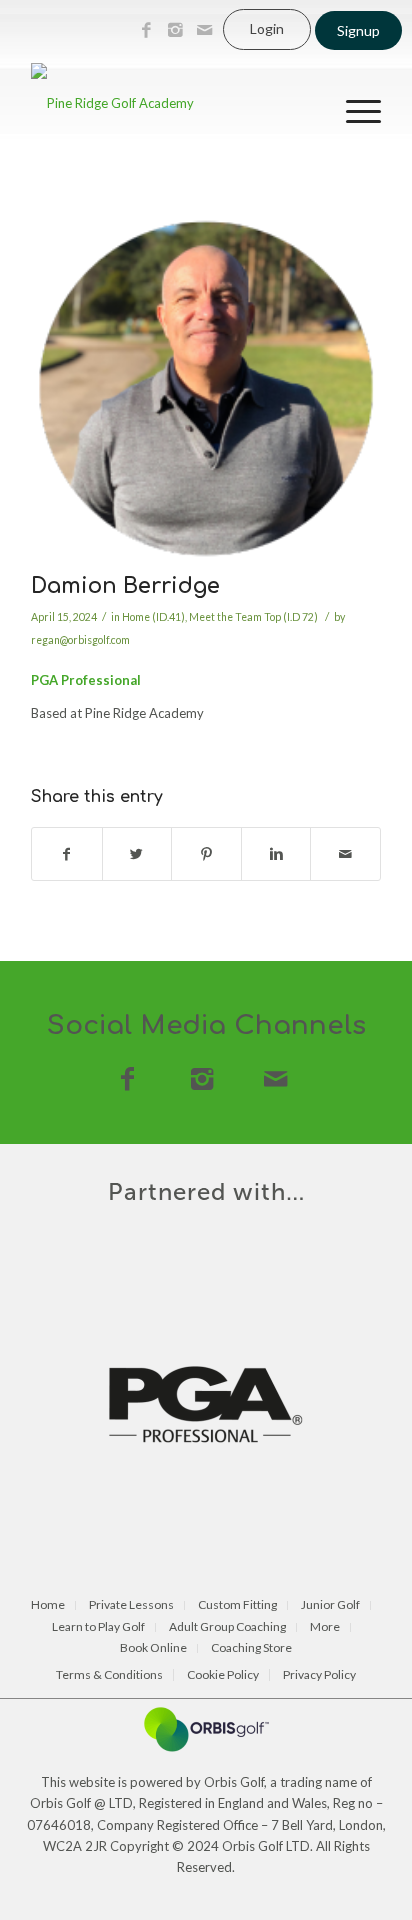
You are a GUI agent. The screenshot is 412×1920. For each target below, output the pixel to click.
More (325, 1627)
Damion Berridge (125, 586)
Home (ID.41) (153, 617)
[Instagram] (175, 30)
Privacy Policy (319, 1675)
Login (267, 28)
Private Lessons (131, 1605)
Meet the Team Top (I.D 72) (253, 617)
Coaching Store (251, 1648)
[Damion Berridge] (206, 388)
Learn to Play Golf (98, 1627)
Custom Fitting (237, 1605)
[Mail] (204, 30)
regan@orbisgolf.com (80, 640)
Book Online (153, 1648)
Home (48, 1605)
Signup (358, 30)
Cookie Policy (223, 1675)
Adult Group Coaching (227, 1627)
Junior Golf (330, 1605)
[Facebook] (146, 30)
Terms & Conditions (109, 1675)
